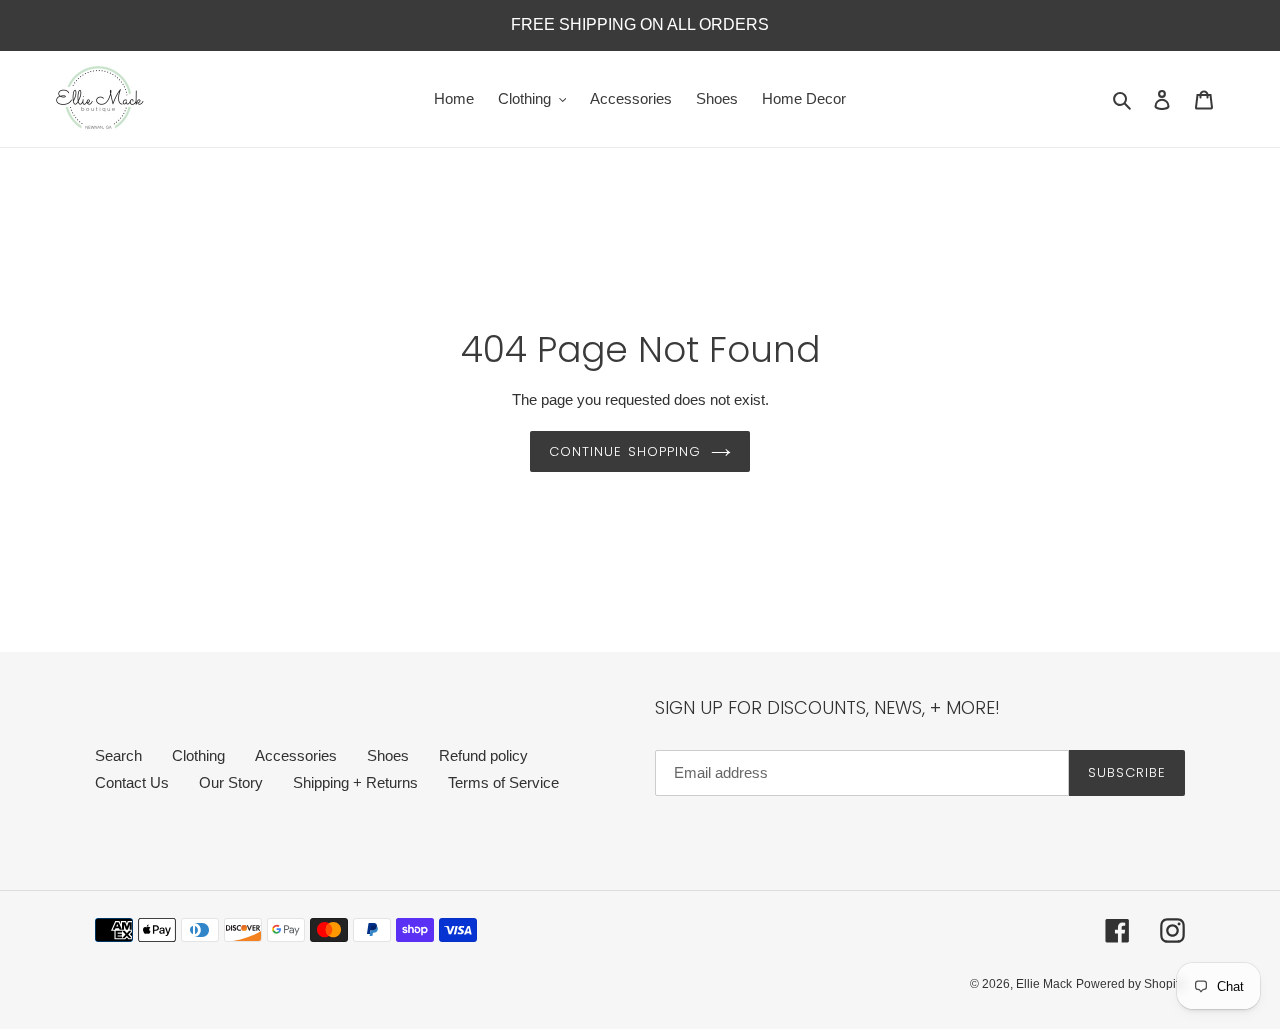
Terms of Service (503, 782)
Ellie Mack (1044, 984)
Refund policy (483, 755)
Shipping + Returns (355, 782)
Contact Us (132, 782)
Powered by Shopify (1130, 984)
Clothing (198, 755)
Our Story (231, 782)
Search (118, 755)
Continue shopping (625, 451)
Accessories (296, 755)
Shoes (388, 755)
